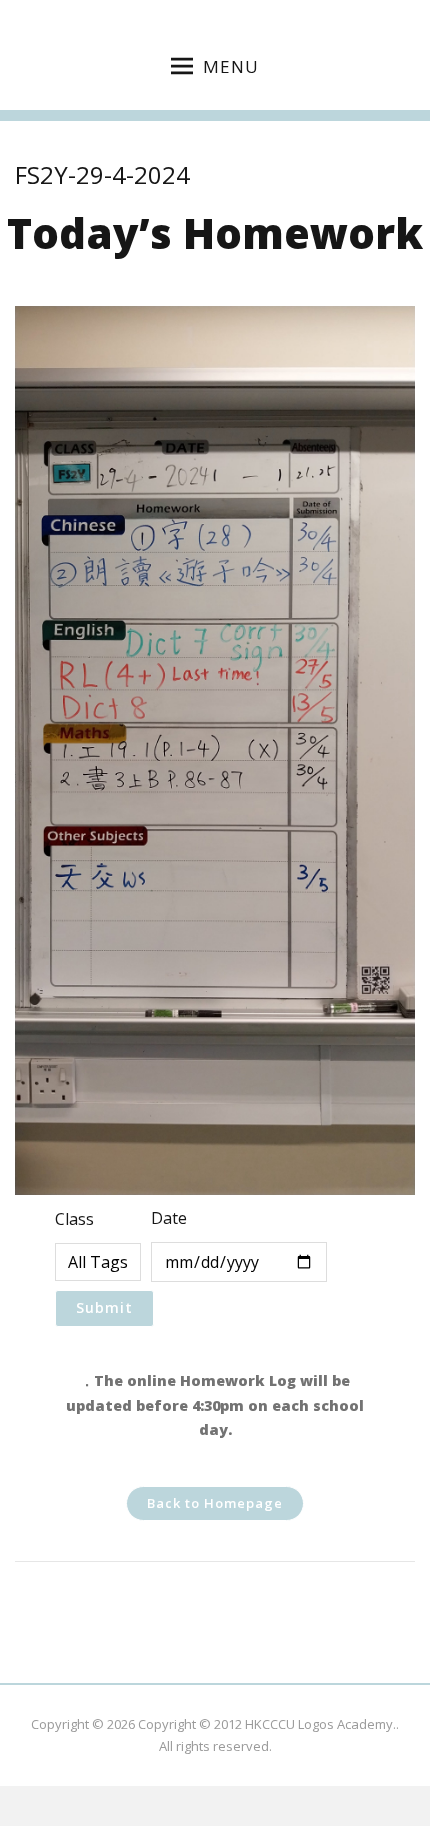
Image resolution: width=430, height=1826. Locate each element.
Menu (231, 66)
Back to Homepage (215, 1503)
